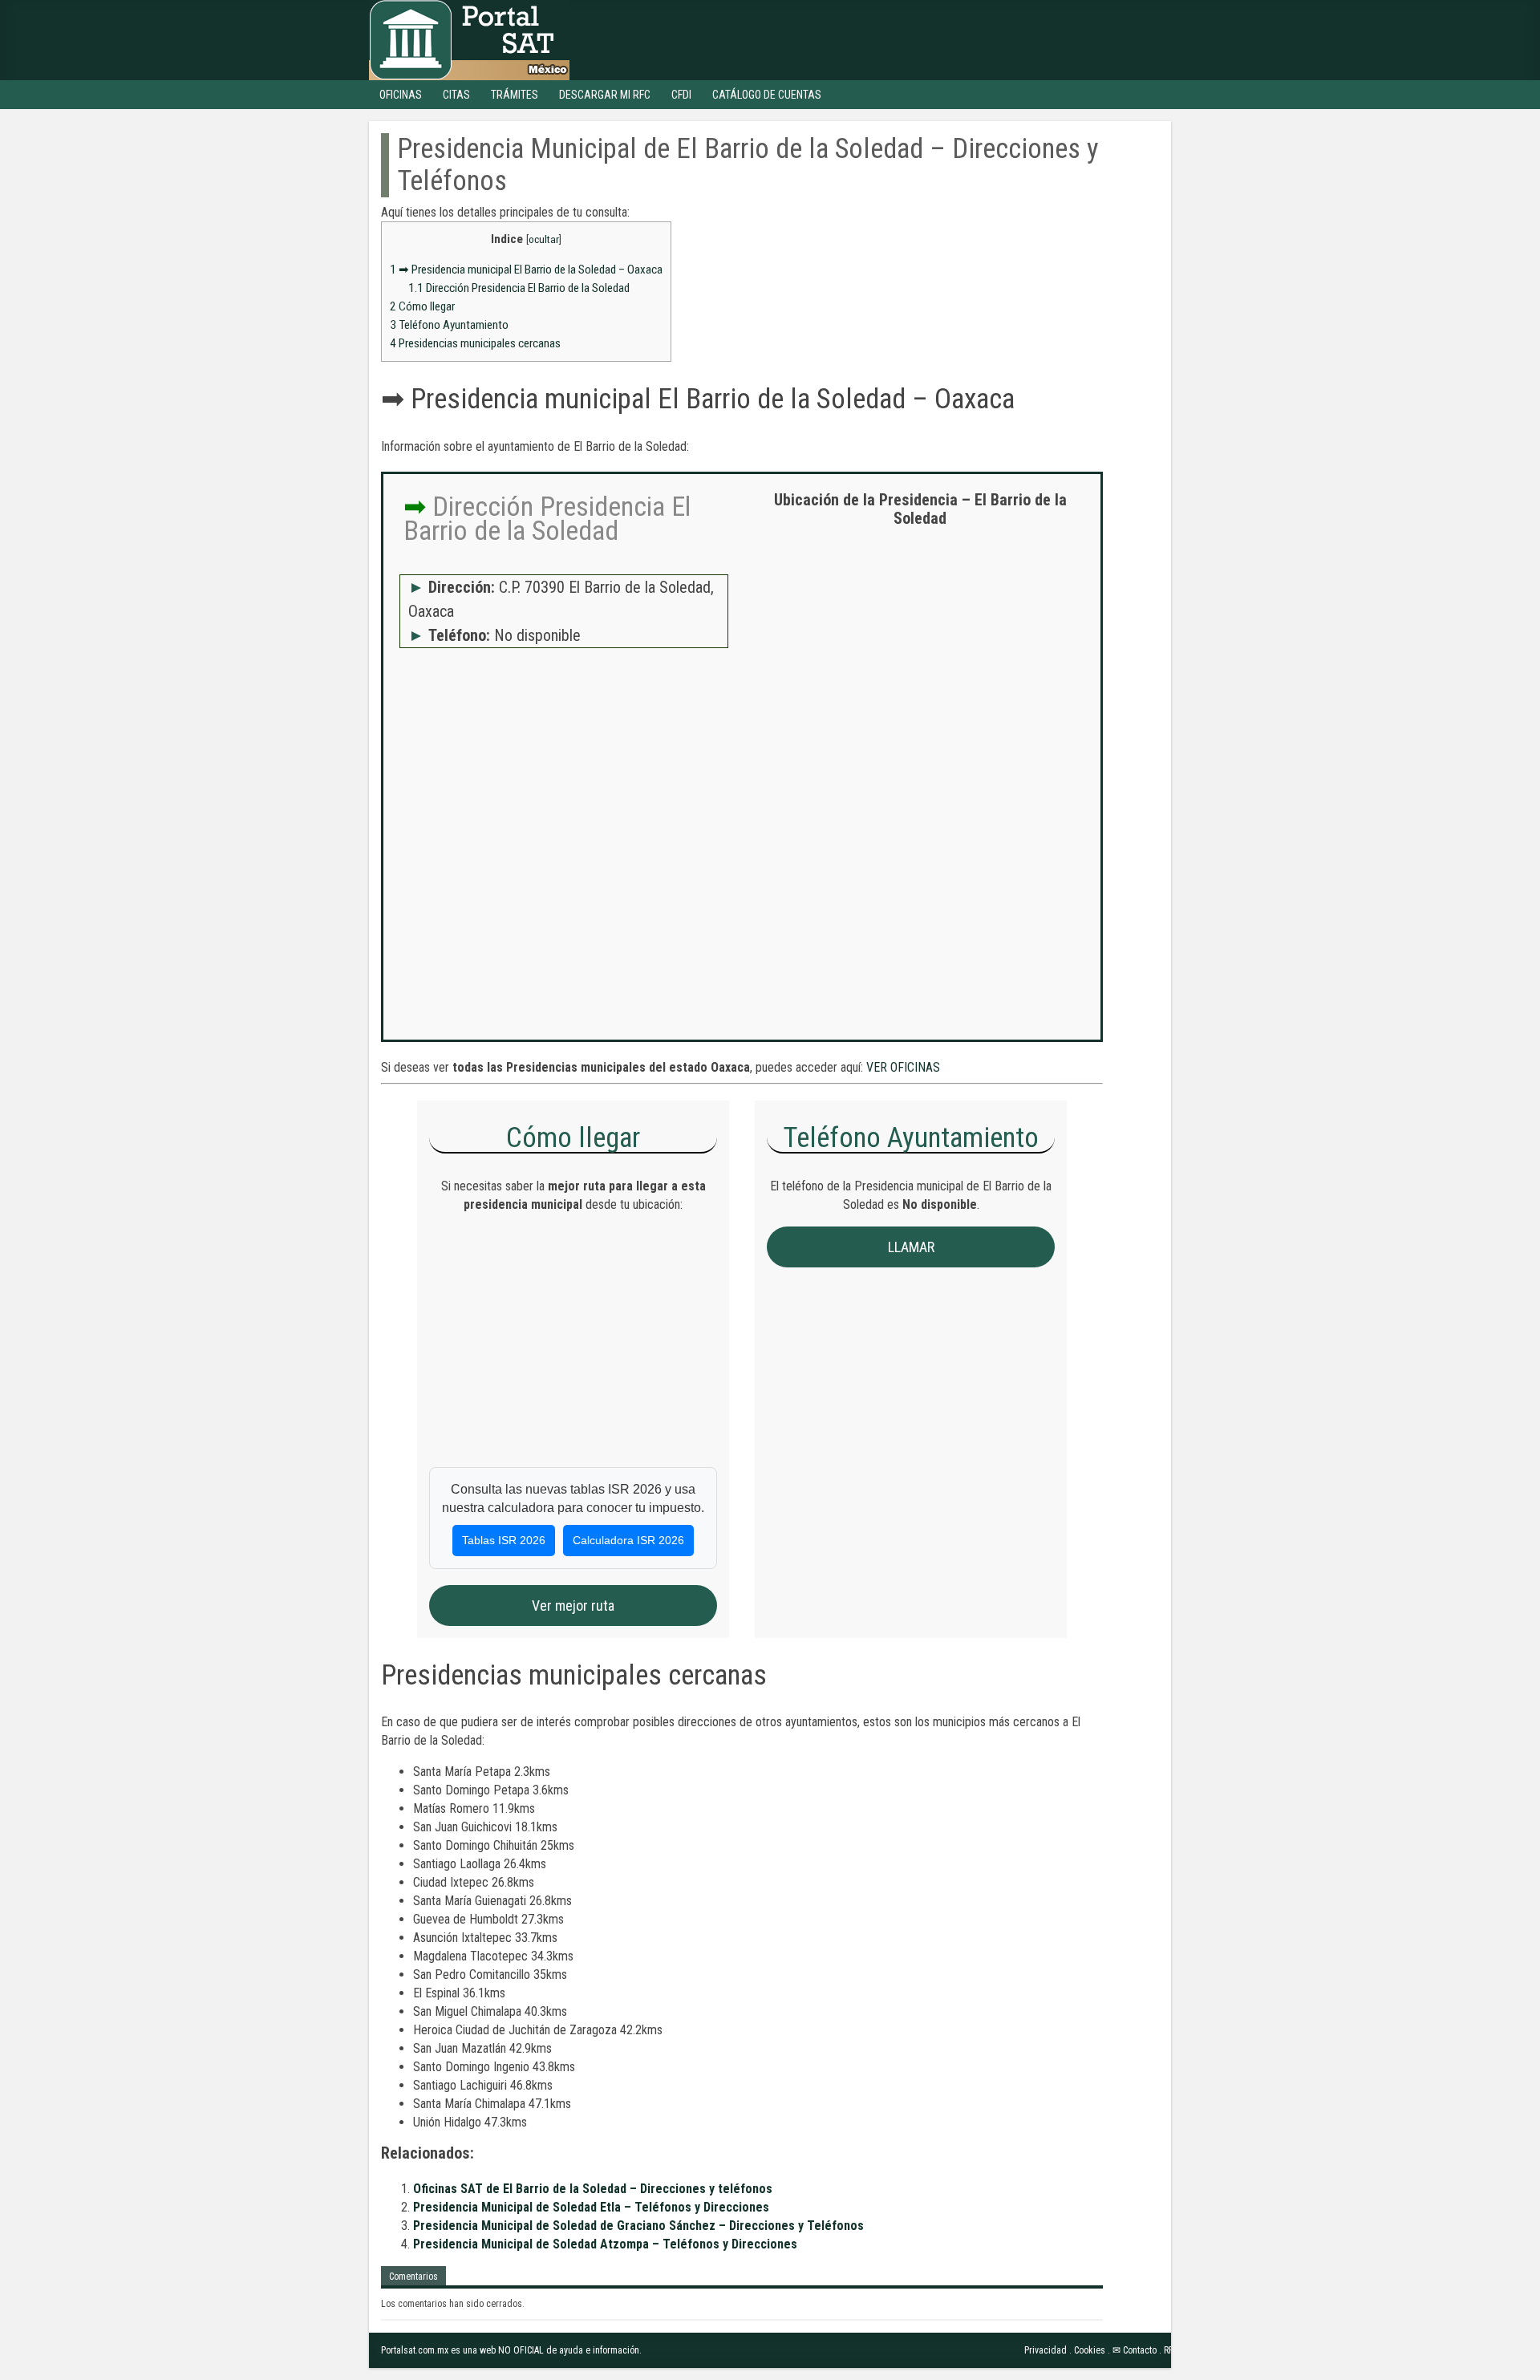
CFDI (681, 95)
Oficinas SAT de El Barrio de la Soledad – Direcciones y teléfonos (593, 2189)
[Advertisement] (920, 656)
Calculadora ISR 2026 (628, 1540)
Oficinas (401, 95)
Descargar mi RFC (605, 95)
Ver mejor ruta (573, 1606)
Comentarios (413, 2277)
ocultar (544, 239)
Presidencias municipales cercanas (475, 343)
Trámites (515, 95)
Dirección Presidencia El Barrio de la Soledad (519, 288)
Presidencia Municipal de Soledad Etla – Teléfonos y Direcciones (591, 2207)
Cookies (1090, 2350)
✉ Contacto (1135, 2350)
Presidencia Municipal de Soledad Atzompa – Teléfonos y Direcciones (605, 2244)
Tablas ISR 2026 (504, 1540)
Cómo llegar (422, 306)
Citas (456, 95)
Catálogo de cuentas (767, 95)
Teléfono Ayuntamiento (449, 325)
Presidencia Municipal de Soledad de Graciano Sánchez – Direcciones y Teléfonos (638, 2226)
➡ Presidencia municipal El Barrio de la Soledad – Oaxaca (526, 270)
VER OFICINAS (903, 1067)
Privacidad (1046, 2350)
